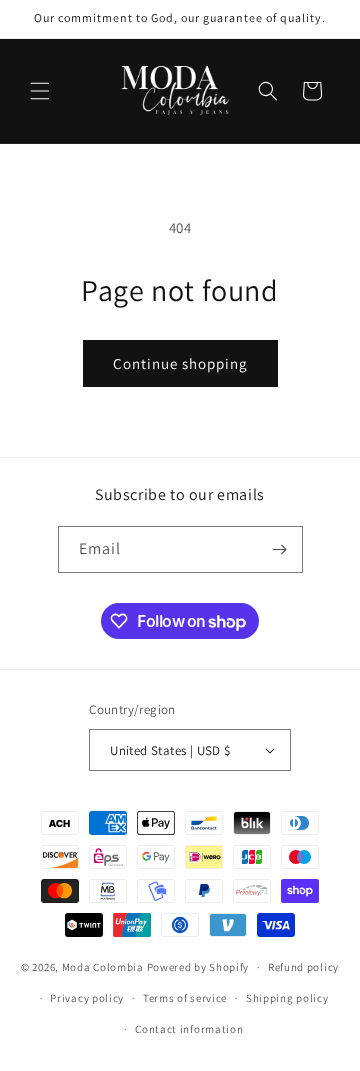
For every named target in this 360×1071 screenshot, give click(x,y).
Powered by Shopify (198, 967)
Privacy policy (87, 998)
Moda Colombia (103, 967)
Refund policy (303, 967)
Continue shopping (180, 363)
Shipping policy (287, 998)
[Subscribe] (280, 549)
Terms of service (185, 998)
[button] (40, 91)
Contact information (189, 1029)
